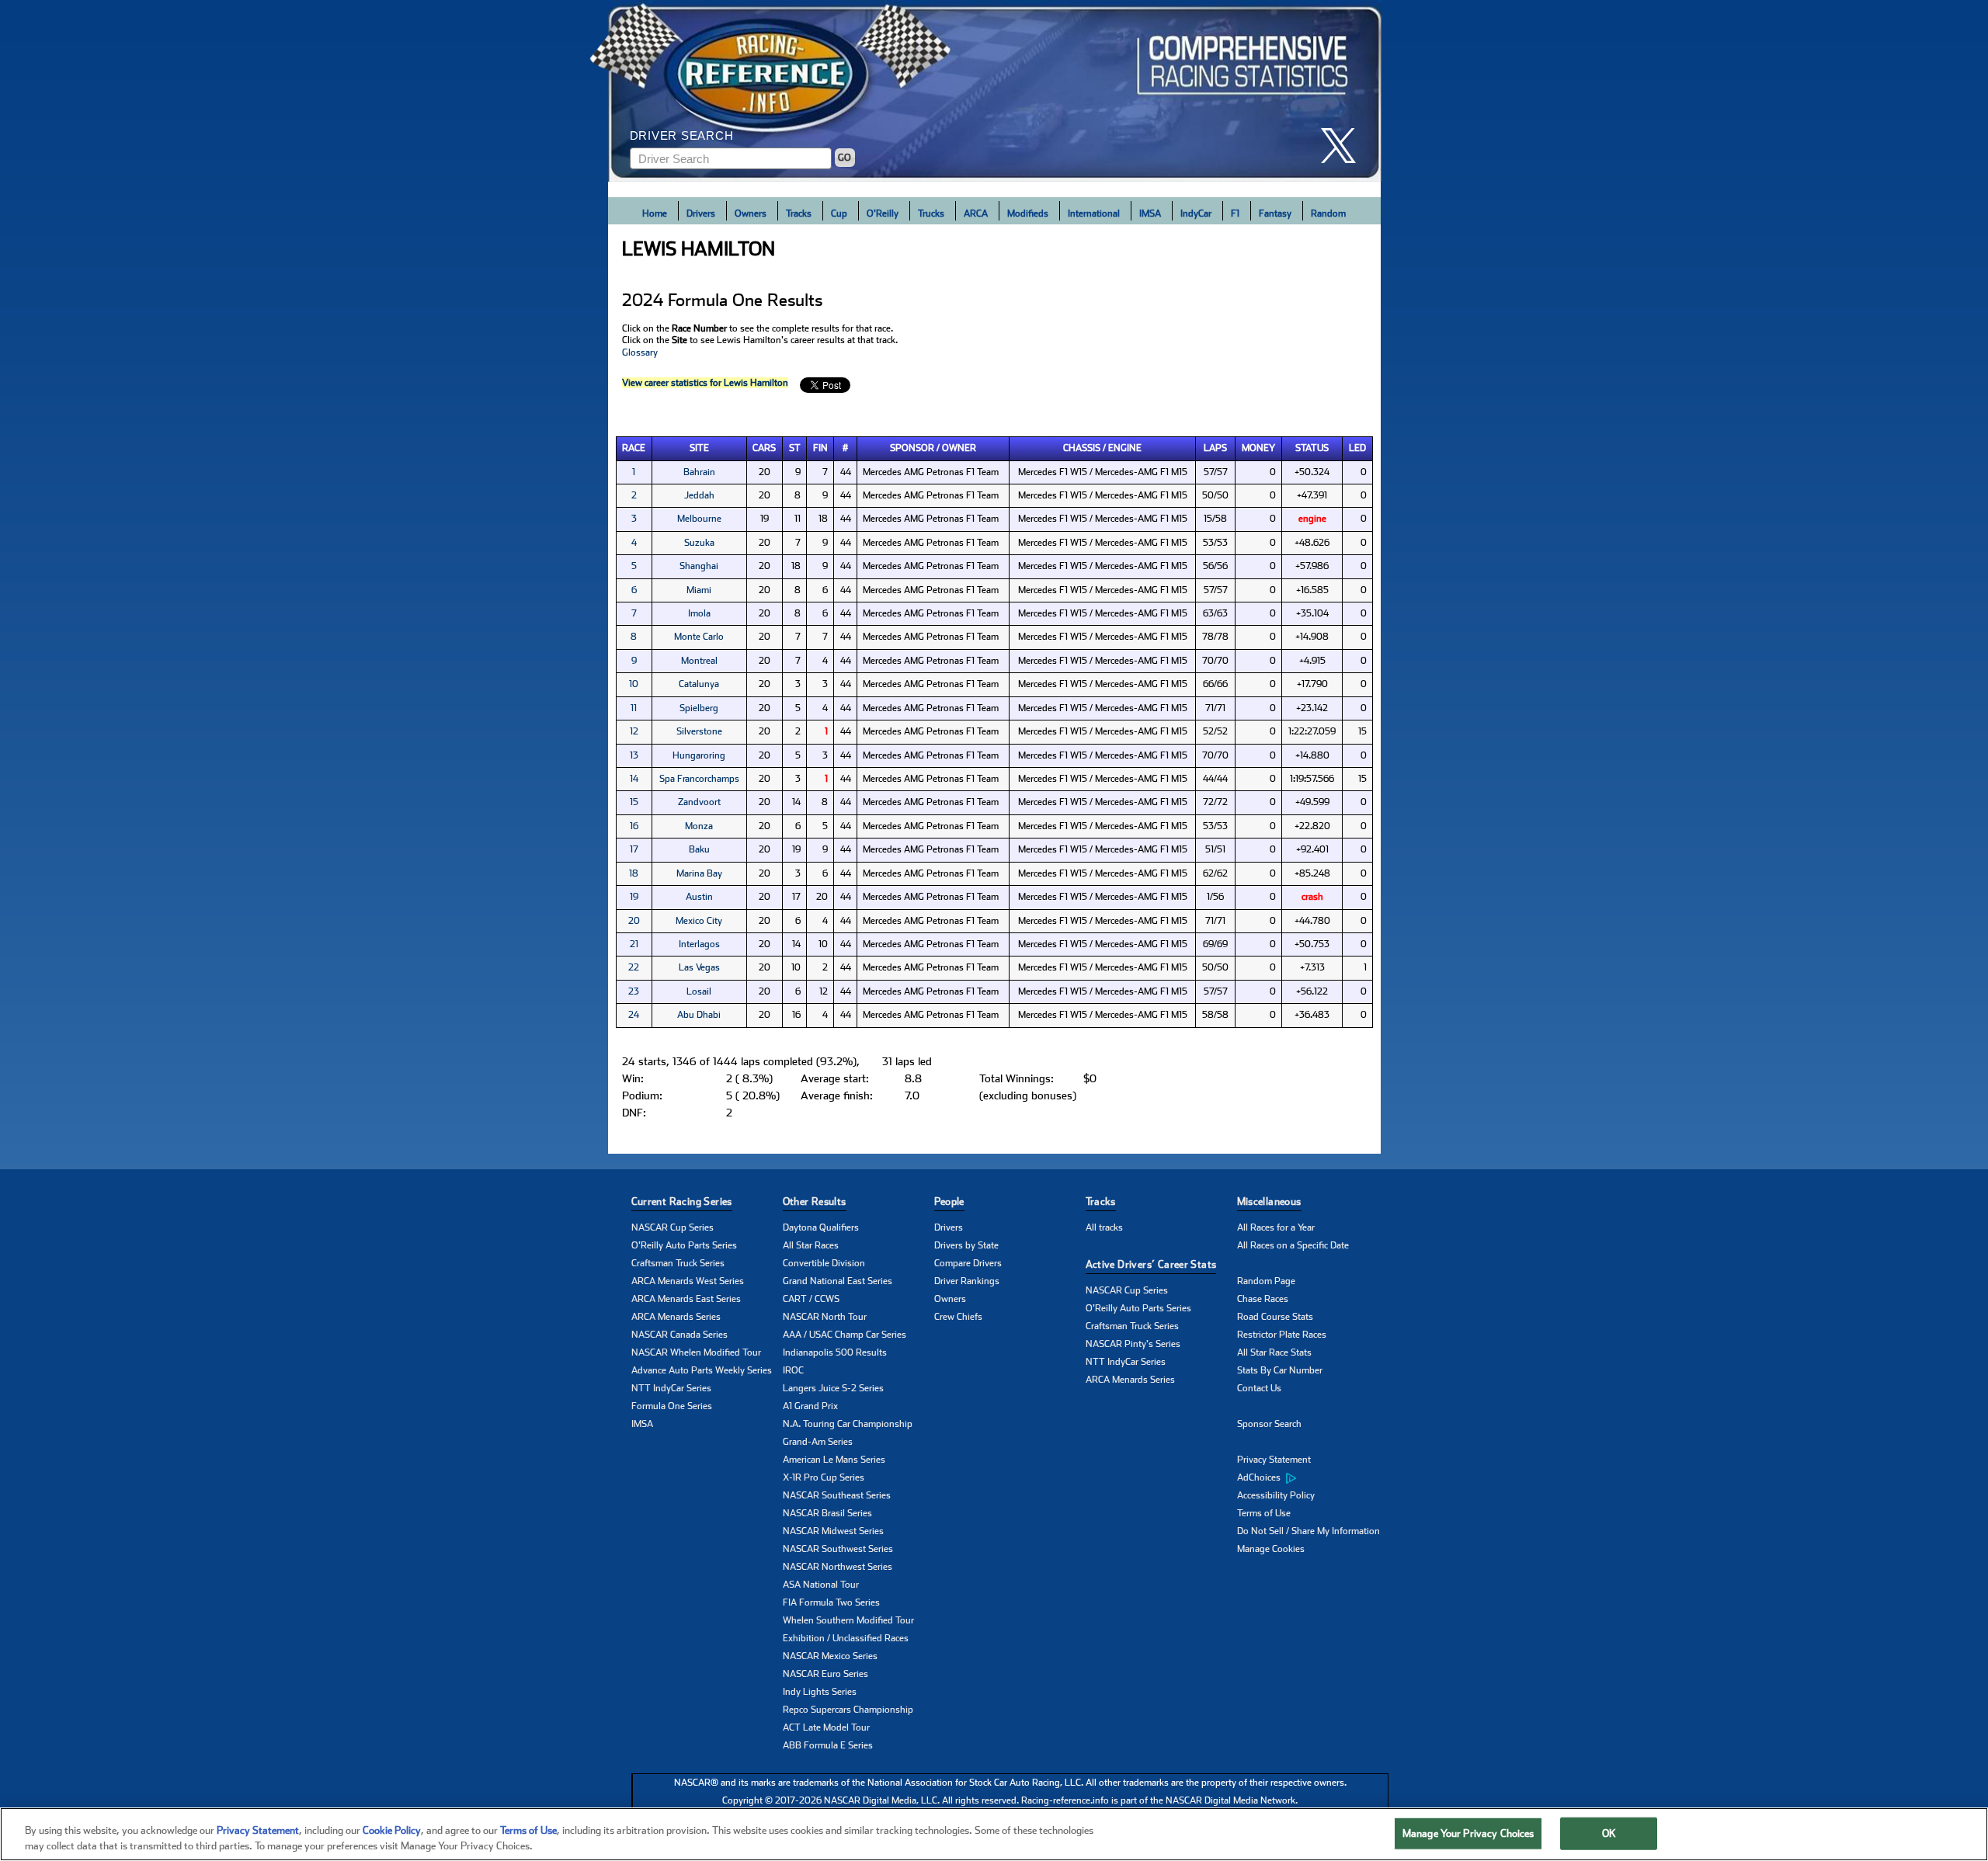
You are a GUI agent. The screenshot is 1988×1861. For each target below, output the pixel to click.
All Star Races (811, 1245)
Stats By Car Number (1280, 1370)
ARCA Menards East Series (686, 1299)
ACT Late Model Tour (826, 1727)
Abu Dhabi (699, 1015)
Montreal (699, 661)
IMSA (1150, 214)
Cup (839, 214)
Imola (699, 613)
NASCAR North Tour (825, 1317)
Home (655, 214)
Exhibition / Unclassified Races (846, 1638)
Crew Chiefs (958, 1317)
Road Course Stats (1275, 1317)
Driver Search (682, 135)
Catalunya (699, 684)
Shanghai (699, 566)
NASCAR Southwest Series (838, 1549)
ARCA (976, 214)
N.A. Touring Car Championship (848, 1424)
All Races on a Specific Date (1293, 1245)
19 (634, 897)
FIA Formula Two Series (831, 1602)
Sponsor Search (1269, 1424)
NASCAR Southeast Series (837, 1495)
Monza (699, 826)
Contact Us (1259, 1388)
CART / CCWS (811, 1299)
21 (634, 944)
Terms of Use (1264, 1513)
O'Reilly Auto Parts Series (684, 1245)
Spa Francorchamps (699, 779)
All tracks (1104, 1227)
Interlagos (699, 944)
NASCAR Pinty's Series (1133, 1344)
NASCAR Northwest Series (838, 1567)
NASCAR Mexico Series (830, 1656)
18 (634, 873)
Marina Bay (699, 873)
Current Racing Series (682, 1201)
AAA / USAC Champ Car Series (845, 1335)
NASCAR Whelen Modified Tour (696, 1352)
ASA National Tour (821, 1585)
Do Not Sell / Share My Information (1309, 1531)
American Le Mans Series (834, 1460)
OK (1609, 1833)
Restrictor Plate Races (1282, 1335)
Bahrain (699, 472)
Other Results (815, 1201)
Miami (699, 590)
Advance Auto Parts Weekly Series (702, 1370)
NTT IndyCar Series (671, 1388)
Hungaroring (699, 755)
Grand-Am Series (818, 1442)
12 (634, 731)
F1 (1235, 214)
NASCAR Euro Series (825, 1674)
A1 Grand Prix (810, 1406)
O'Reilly (883, 214)
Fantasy (1275, 214)
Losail (699, 991)
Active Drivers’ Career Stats (1151, 1264)
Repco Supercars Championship (848, 1710)
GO (845, 158)
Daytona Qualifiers (821, 1227)
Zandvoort (699, 802)
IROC (793, 1370)
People (949, 1201)
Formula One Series (672, 1406)
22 (634, 967)
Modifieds (1028, 214)
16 (634, 826)
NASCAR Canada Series (679, 1335)
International (1094, 214)
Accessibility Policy (1276, 1495)
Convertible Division (824, 1263)
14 (634, 779)
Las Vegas (699, 967)
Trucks (931, 214)
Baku (699, 849)
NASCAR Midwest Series (833, 1531)
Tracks (799, 214)
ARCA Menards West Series (688, 1281)
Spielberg (699, 708)
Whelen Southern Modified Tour (848, 1620)
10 (634, 684)
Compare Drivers (968, 1263)
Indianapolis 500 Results (835, 1352)
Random (1328, 214)
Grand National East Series (838, 1281)
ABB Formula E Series (828, 1745)
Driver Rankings (967, 1281)
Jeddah (699, 495)
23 (634, 991)
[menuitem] (1313, 1478)
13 (634, 755)
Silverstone (699, 731)
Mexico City (699, 921)
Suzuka (699, 543)
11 (634, 708)
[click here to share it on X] (1344, 146)
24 (634, 1015)
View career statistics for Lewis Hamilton (705, 383)
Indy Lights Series (820, 1692)
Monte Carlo (699, 637)
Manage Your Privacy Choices (1468, 1833)
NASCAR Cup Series (673, 1227)
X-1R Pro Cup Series (824, 1477)
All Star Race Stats (1274, 1352)
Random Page (1266, 1281)
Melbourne (699, 519)
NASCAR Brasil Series (827, 1513)
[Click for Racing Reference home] (995, 91)
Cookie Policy (392, 1830)
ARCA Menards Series (676, 1317)
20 (634, 921)
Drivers (701, 214)
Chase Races (1263, 1299)
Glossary (640, 352)
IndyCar (1196, 214)
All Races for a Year (1276, 1227)
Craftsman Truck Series (678, 1263)
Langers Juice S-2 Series (833, 1388)
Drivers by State (966, 1245)
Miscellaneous (1269, 1201)
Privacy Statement (1274, 1460)
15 (634, 802)
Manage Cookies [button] (1271, 1549)
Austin (699, 897)
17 (634, 849)
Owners (751, 214)
